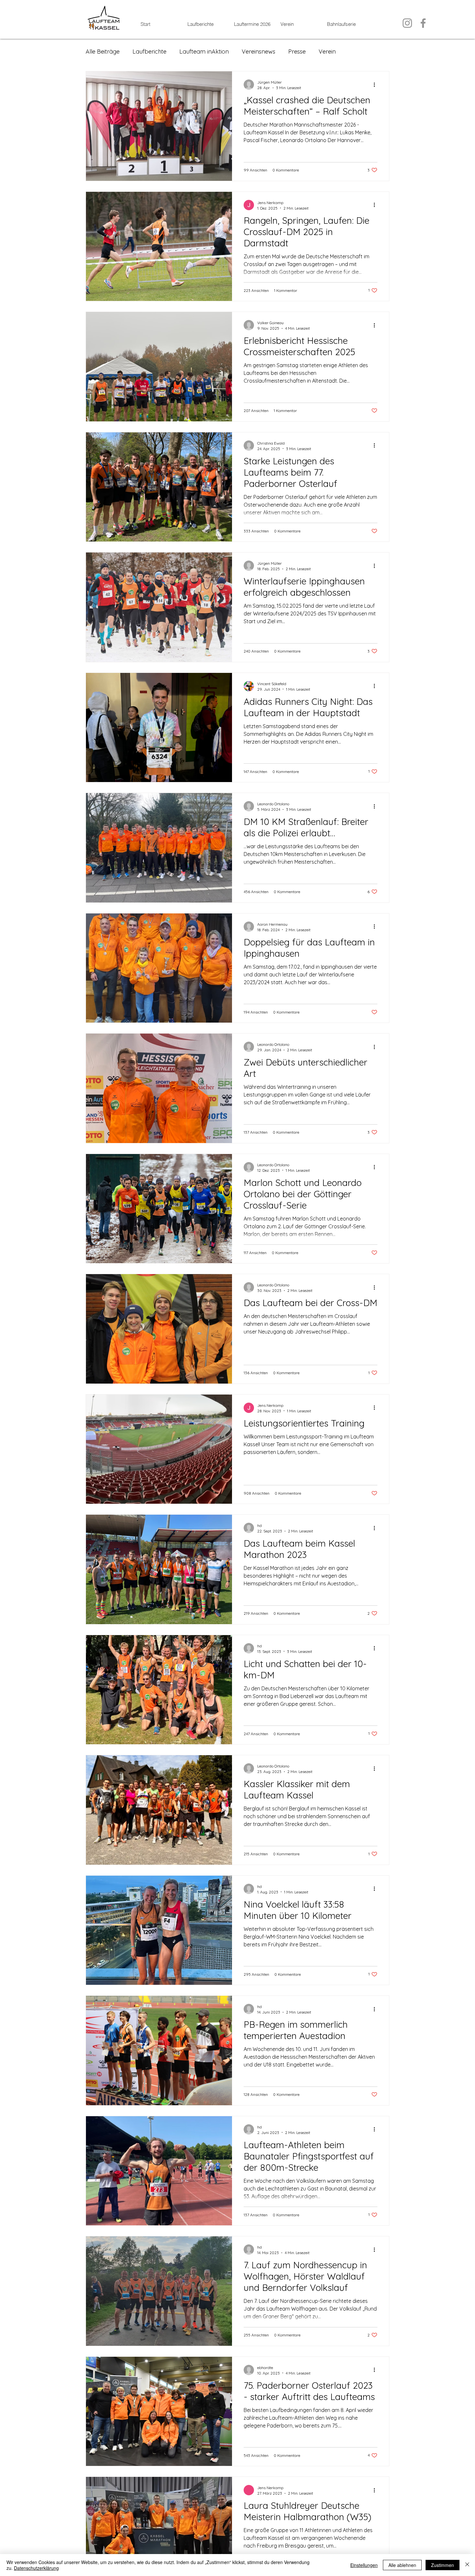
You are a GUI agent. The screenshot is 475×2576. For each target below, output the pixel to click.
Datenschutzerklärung (36, 2568)
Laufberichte (149, 52)
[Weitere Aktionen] (376, 85)
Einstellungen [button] (364, 2565)
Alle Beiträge (103, 52)
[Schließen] (467, 2565)
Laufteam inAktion (204, 52)
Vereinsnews (259, 52)
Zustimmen (443, 2565)
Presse (297, 52)
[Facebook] (423, 23)
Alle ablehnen (402, 2565)
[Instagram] (407, 23)
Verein (327, 52)
